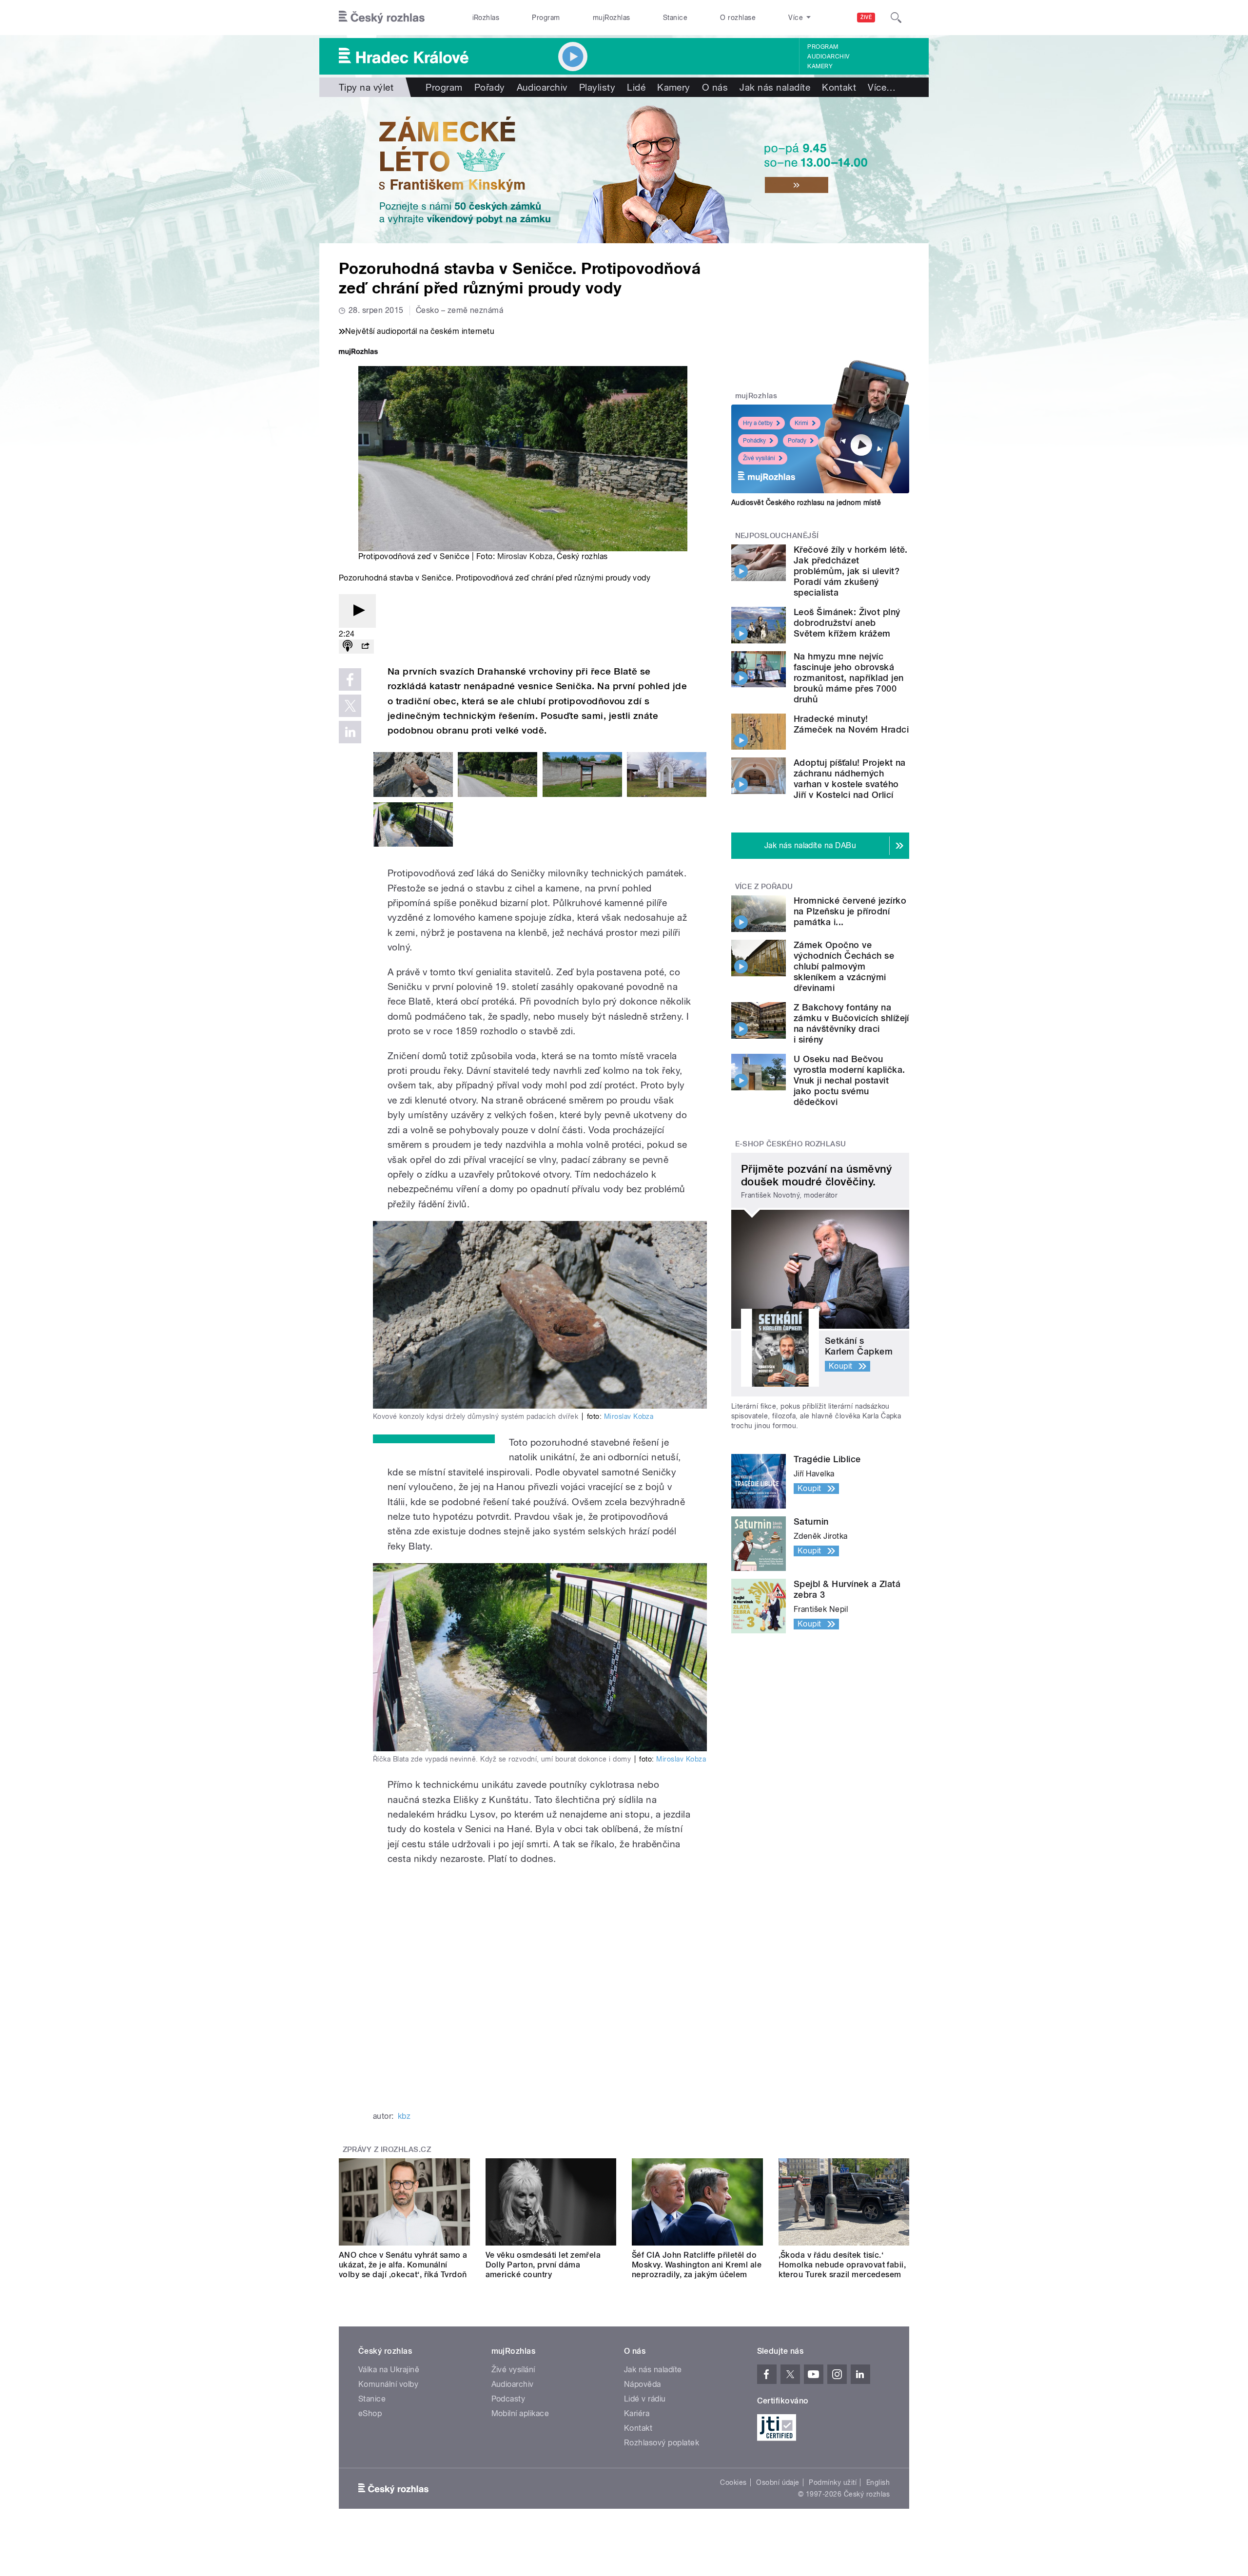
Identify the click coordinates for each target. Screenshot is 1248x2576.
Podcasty (508, 2399)
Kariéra (637, 2413)
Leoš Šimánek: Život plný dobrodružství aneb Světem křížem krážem (847, 623)
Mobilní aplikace (520, 2413)
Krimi (801, 423)
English (878, 2482)
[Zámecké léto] (624, 170)
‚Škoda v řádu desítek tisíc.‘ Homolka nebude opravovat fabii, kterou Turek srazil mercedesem (842, 2265)
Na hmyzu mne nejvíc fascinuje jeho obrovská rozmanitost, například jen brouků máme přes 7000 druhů (848, 678)
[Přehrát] (357, 611)
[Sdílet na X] (350, 706)
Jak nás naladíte (775, 87)
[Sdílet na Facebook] (350, 679)
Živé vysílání (759, 458)
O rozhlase (738, 18)
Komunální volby (388, 2384)
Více (882, 87)
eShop (370, 2413)
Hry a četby (758, 423)
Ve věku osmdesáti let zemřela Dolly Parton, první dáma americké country (543, 2265)
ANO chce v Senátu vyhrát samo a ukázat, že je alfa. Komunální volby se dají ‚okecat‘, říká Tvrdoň (403, 2265)
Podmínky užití (833, 2482)
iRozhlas (486, 18)
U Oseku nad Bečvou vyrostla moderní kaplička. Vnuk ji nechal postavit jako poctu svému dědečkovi (849, 1080)
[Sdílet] (365, 647)
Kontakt (839, 87)
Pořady (490, 87)
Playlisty (597, 87)
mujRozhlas (612, 18)
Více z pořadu (764, 887)
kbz (404, 2116)
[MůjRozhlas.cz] (358, 353)
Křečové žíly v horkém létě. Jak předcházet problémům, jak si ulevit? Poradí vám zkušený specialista (851, 571)
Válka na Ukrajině (389, 2370)
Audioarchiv (828, 57)
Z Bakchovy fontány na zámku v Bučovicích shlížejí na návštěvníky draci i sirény (851, 1023)
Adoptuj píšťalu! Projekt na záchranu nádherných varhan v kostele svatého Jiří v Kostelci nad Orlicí (850, 779)
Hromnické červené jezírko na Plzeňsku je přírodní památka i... (850, 911)
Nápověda (643, 2384)
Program (546, 18)
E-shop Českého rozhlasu (791, 1144)
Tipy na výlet (366, 87)
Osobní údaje (778, 2482)
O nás (715, 87)
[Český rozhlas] (382, 18)
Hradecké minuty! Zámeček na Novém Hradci (851, 724)
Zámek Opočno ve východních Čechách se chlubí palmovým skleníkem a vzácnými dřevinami (844, 966)
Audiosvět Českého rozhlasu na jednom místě (806, 503)
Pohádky (754, 441)
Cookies (733, 2482)
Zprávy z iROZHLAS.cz (387, 2150)
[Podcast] (348, 647)
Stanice (675, 18)
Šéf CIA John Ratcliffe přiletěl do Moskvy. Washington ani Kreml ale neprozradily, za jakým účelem (697, 2265)
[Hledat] (896, 18)
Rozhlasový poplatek (662, 2443)
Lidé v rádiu (645, 2399)
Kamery (820, 66)
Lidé (636, 87)
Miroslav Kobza (525, 556)
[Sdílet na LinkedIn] (350, 732)
